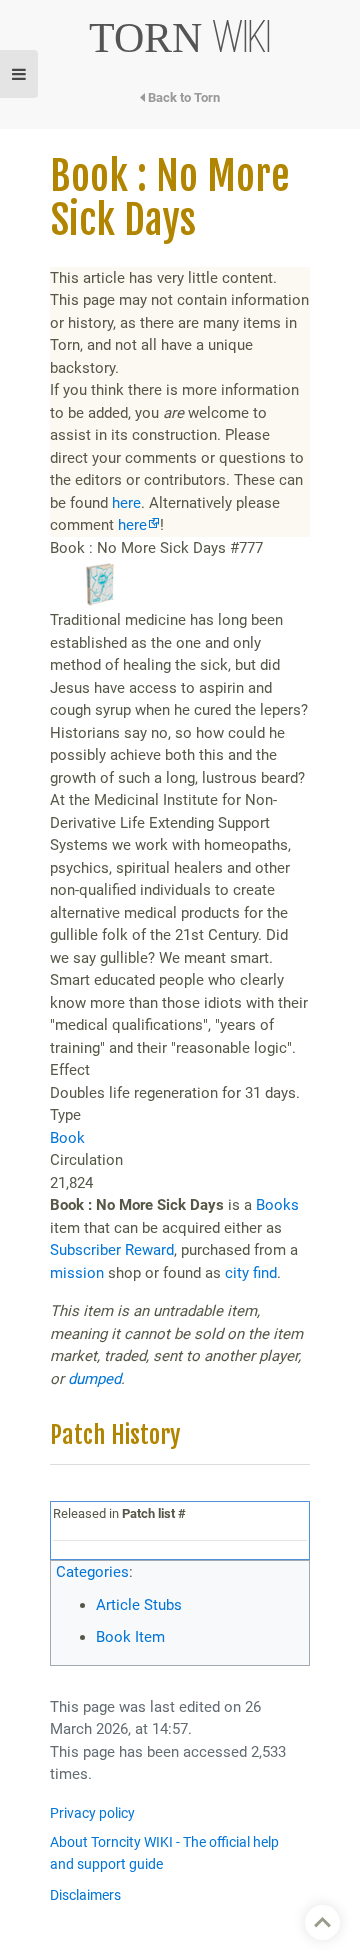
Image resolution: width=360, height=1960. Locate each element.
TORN (180, 38)
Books (277, 1205)
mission (77, 1273)
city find (251, 1273)
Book (67, 1138)
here (126, 503)
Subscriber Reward (112, 1250)
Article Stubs (139, 1605)
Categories (92, 1572)
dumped (94, 1379)
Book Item (130, 1637)
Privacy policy (92, 1813)
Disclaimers (85, 1895)
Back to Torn (182, 97)
